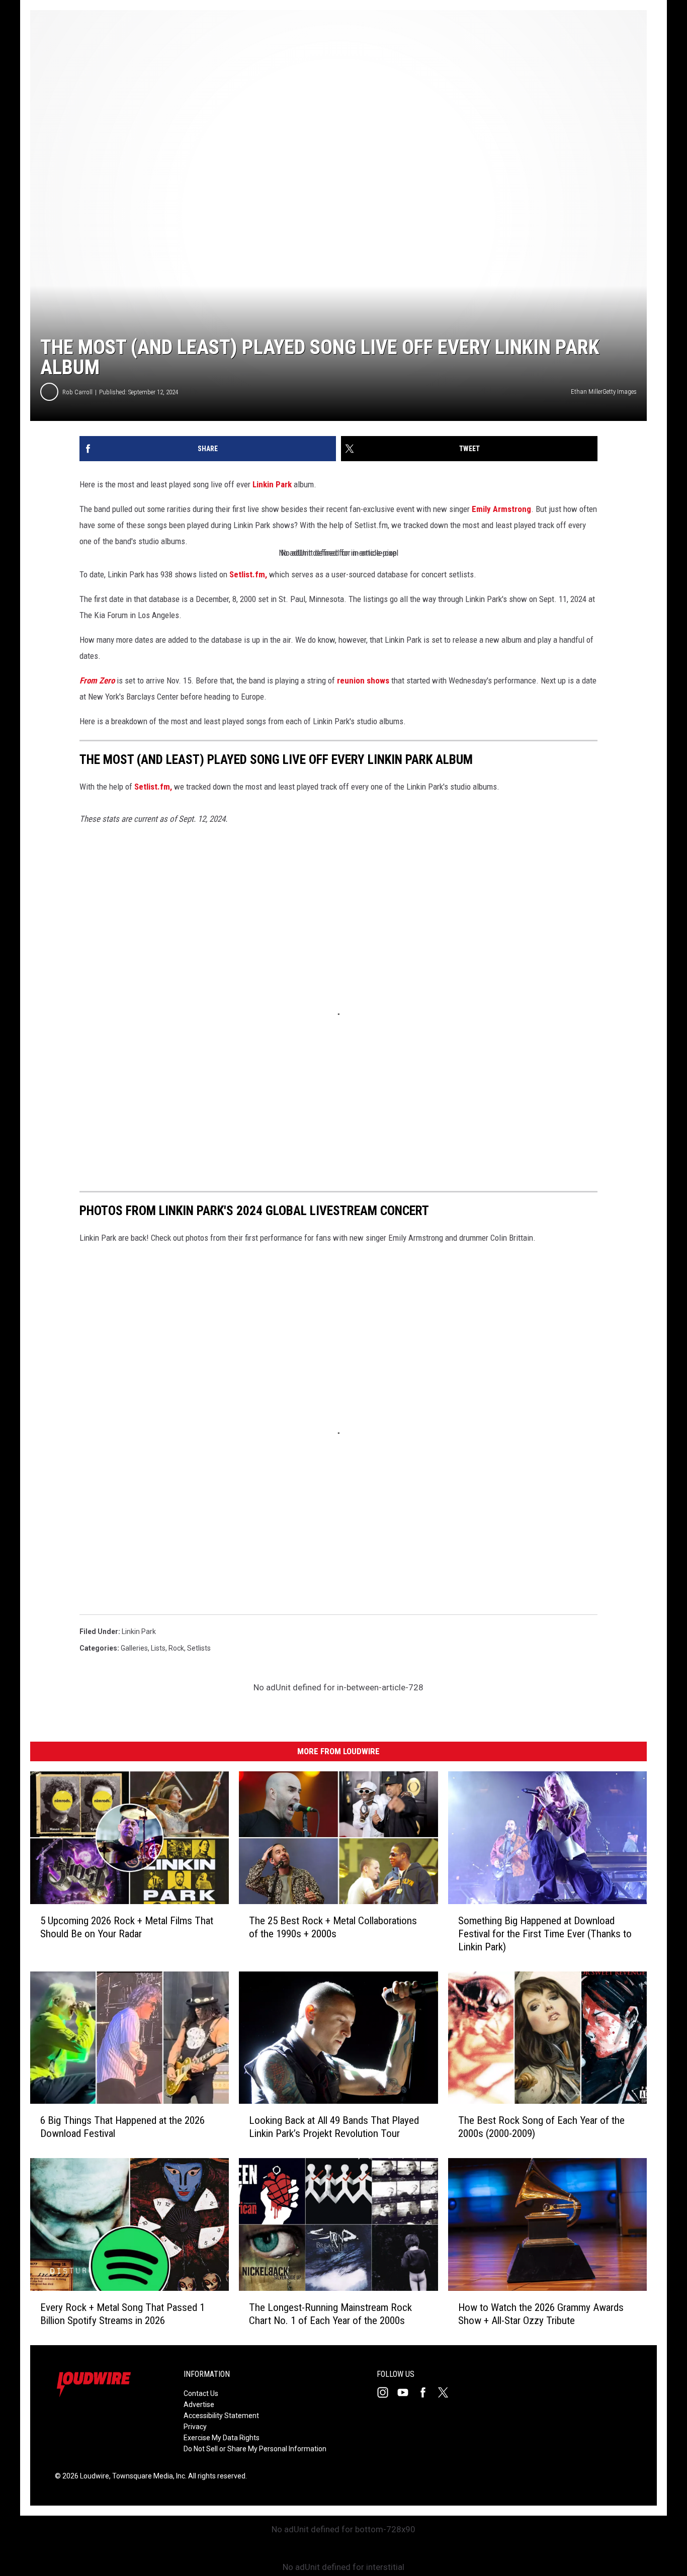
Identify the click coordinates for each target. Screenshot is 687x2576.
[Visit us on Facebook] (427, 2392)
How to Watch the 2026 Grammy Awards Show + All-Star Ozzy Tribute (541, 2314)
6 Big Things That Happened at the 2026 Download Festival (122, 2127)
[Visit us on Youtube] (407, 2392)
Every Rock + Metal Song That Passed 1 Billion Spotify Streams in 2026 (122, 2314)
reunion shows (363, 680)
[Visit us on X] (447, 2392)
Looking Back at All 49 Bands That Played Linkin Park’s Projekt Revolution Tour (334, 2127)
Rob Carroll (77, 392)
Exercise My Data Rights (222, 2438)
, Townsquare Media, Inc (147, 2476)
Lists (158, 1648)
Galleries (134, 1648)
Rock (176, 1648)
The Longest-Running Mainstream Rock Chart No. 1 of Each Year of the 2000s (330, 2314)
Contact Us (201, 2393)
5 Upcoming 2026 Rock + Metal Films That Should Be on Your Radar (127, 1927)
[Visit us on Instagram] (387, 2392)
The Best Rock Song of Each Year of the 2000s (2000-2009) (541, 2127)
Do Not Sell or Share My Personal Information (255, 2449)
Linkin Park (272, 484)
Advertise (199, 2405)
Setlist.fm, (248, 574)
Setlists (199, 1648)
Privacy (195, 2427)
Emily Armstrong (501, 509)
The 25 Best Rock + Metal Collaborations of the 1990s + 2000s (333, 1927)
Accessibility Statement (221, 2416)
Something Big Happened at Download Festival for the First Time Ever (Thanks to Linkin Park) (545, 1934)
